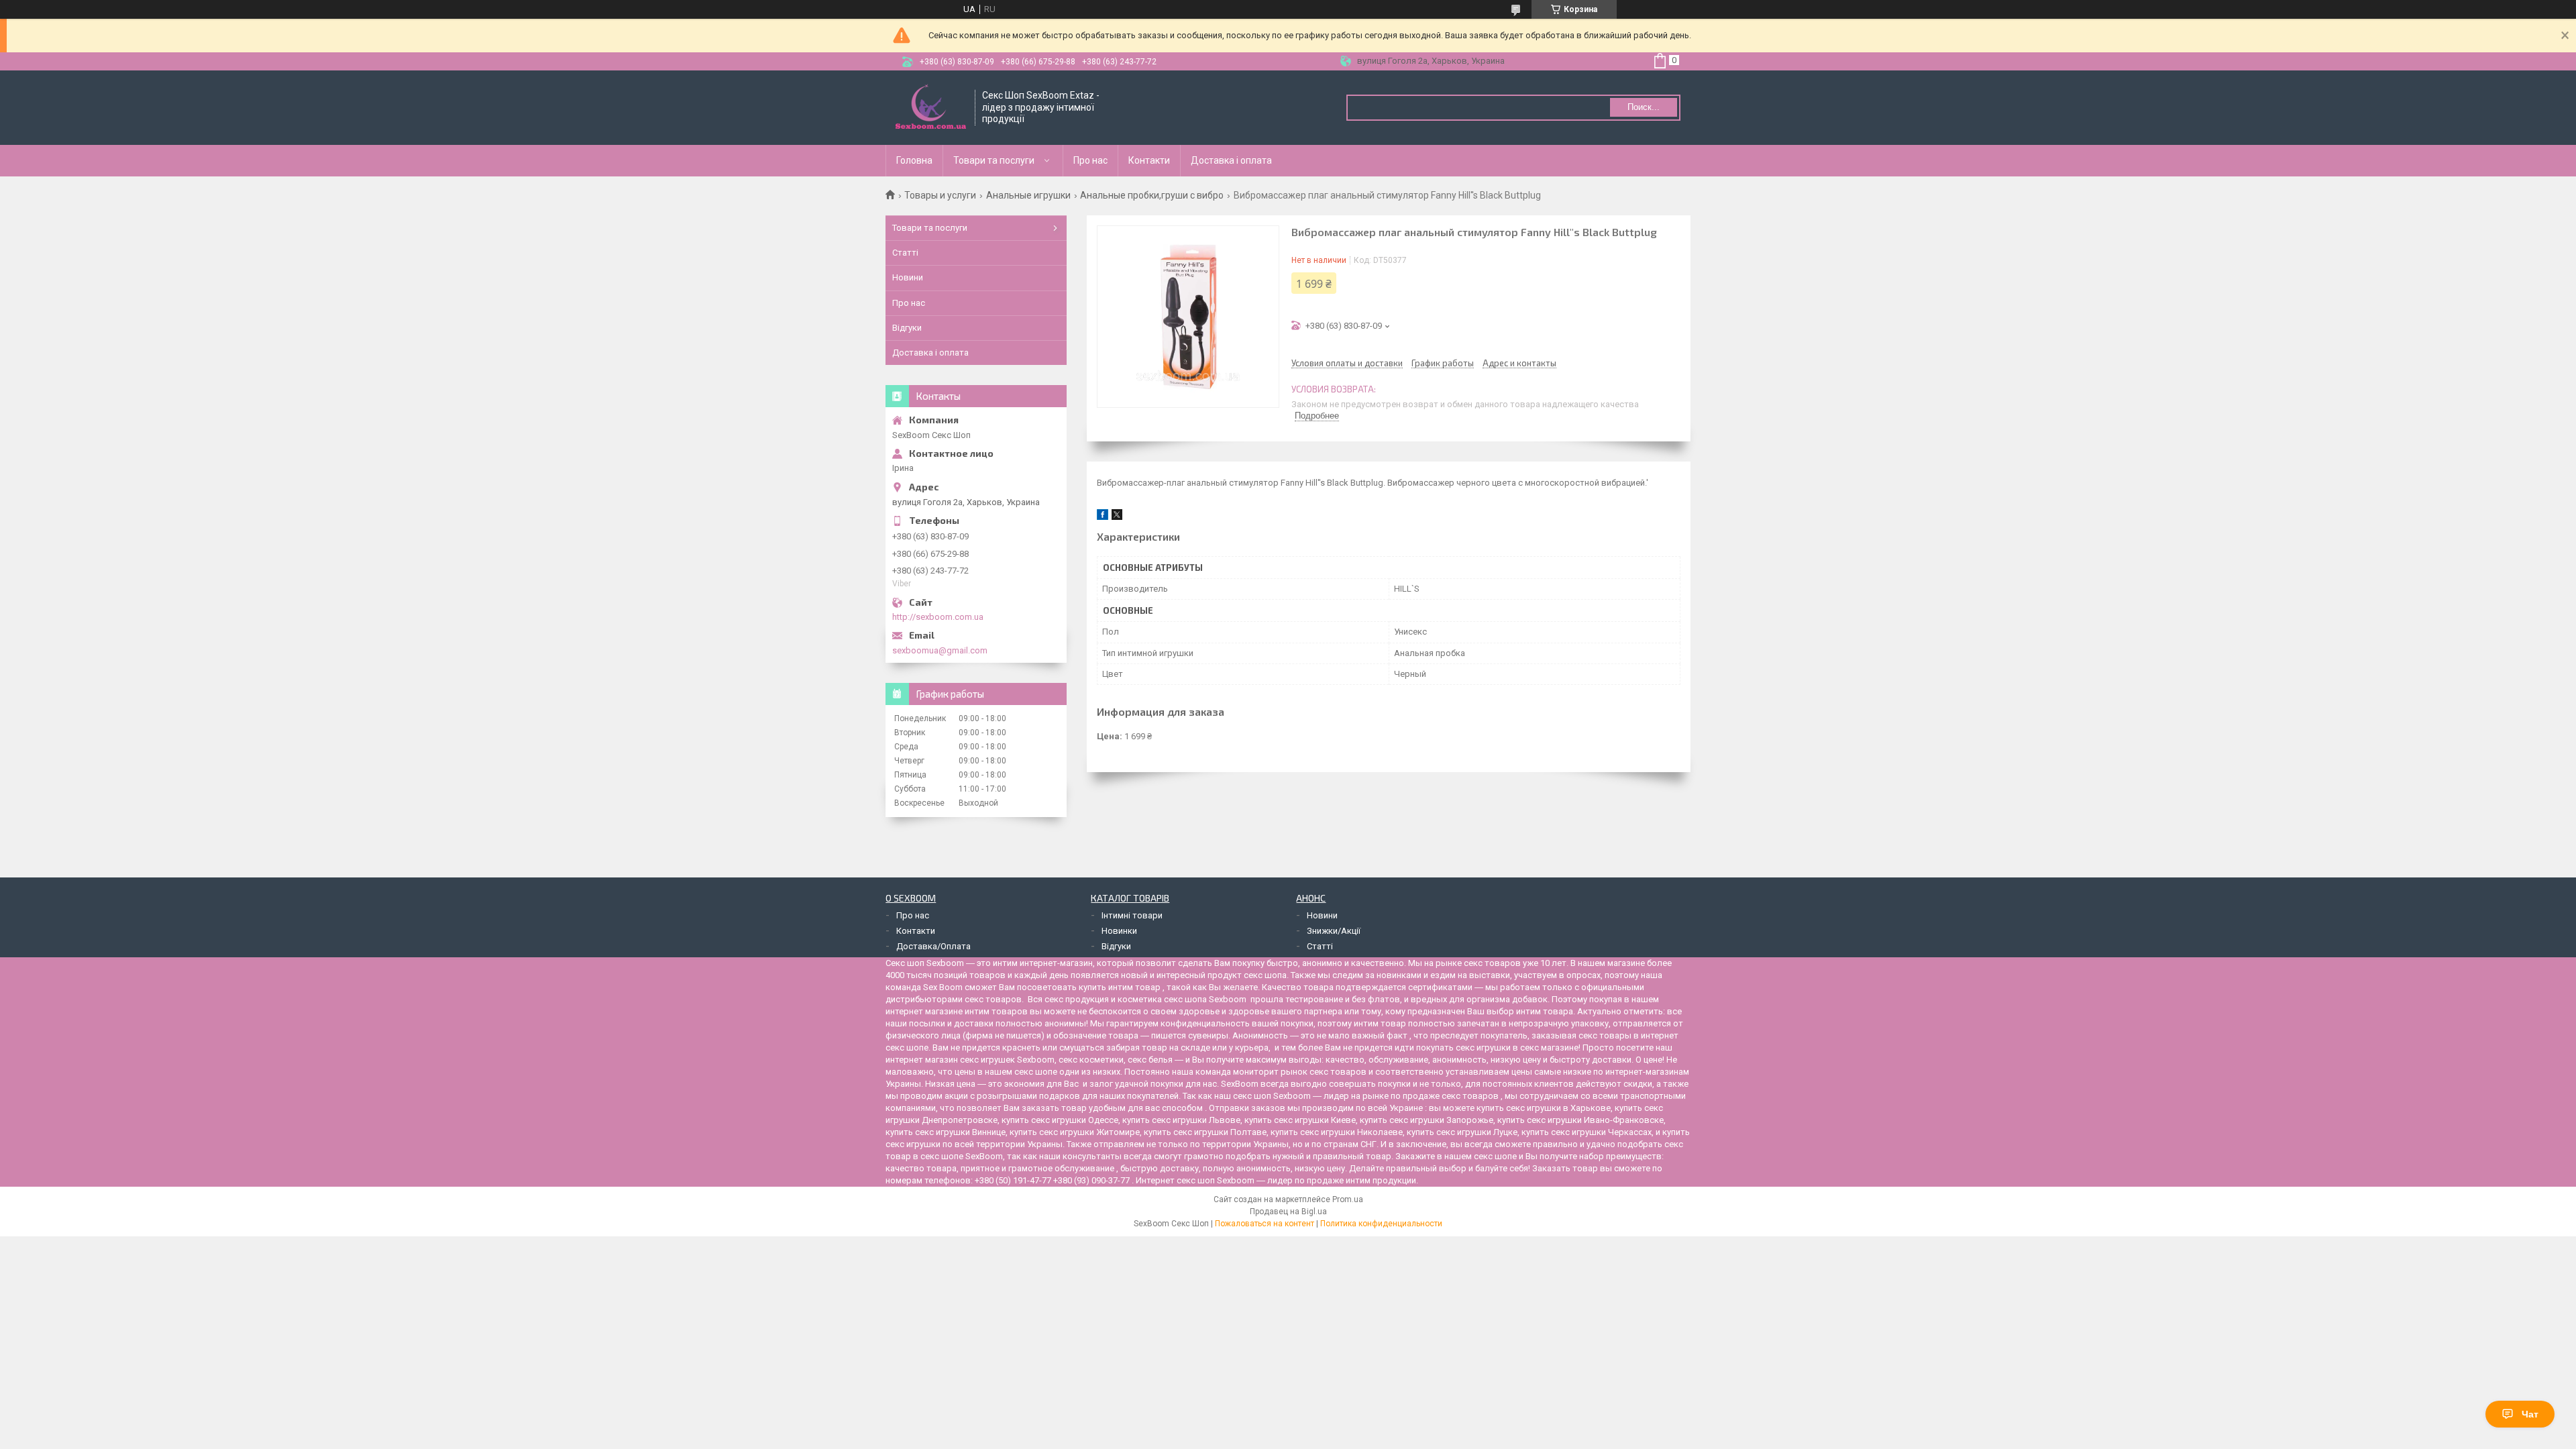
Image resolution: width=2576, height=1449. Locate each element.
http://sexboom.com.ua (938, 617)
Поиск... (1644, 107)
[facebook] (1103, 517)
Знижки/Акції (1334, 931)
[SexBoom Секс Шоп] (931, 108)
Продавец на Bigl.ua (1288, 1212)
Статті (905, 253)
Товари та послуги (994, 160)
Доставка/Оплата (933, 946)
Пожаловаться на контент (1265, 1224)
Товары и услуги (940, 195)
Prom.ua (1348, 1199)
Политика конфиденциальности (1381, 1224)
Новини (908, 277)
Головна (914, 160)
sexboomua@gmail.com (940, 650)
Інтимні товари (1132, 915)
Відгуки (907, 328)
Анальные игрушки (1028, 195)
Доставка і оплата (1231, 160)
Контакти (1149, 160)
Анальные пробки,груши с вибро (1152, 195)
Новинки (1119, 931)
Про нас (1090, 160)
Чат (2530, 1414)
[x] (1117, 517)
